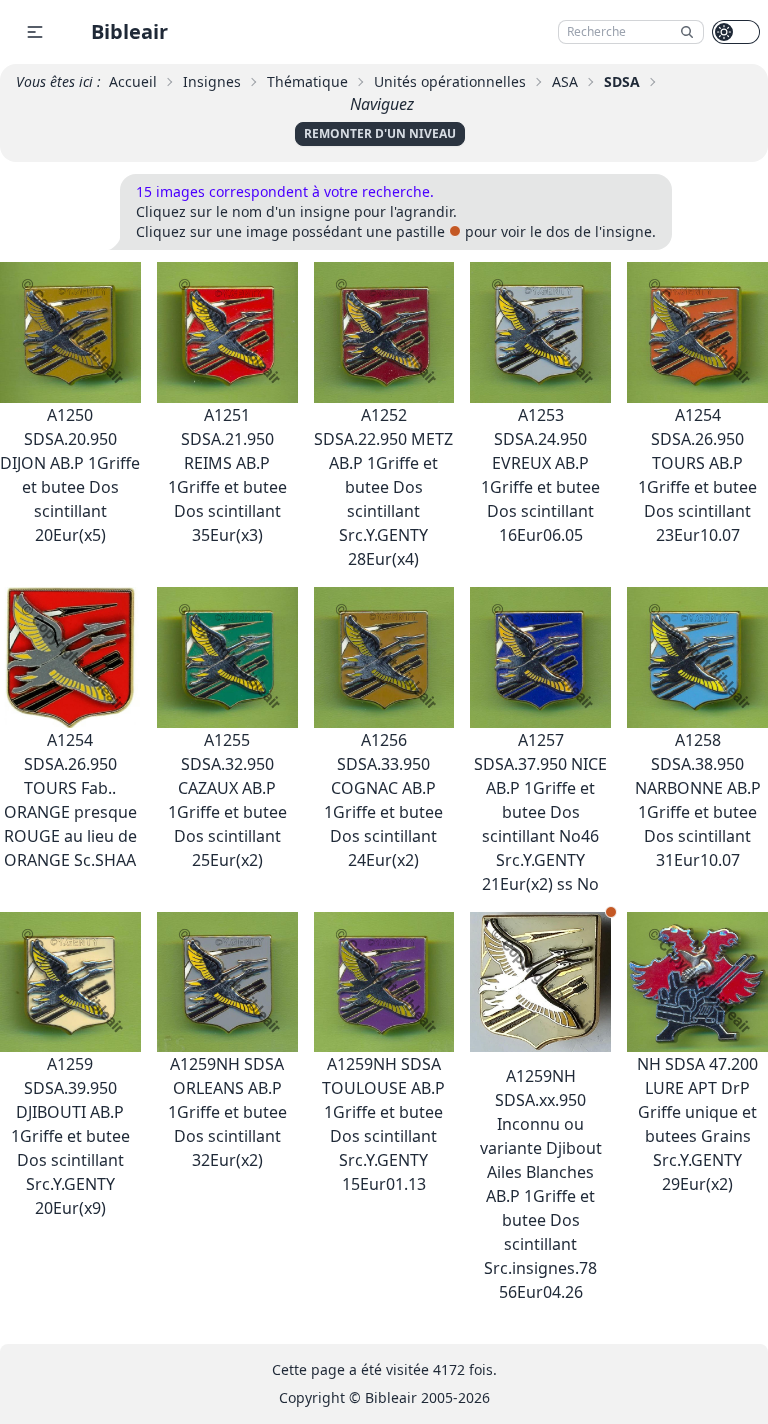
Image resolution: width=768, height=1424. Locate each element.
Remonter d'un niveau (380, 133)
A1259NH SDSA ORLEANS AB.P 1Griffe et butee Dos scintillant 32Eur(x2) (227, 1112)
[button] (35, 32)
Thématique (307, 81)
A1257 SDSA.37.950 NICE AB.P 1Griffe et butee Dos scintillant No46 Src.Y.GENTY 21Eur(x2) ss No (540, 812)
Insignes (212, 81)
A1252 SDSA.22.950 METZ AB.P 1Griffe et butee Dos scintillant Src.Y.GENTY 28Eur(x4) (383, 487)
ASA (565, 81)
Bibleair (129, 31)
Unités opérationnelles (450, 81)
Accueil (133, 81)
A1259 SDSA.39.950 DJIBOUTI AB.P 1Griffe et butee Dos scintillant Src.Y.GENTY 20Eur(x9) (70, 1136)
